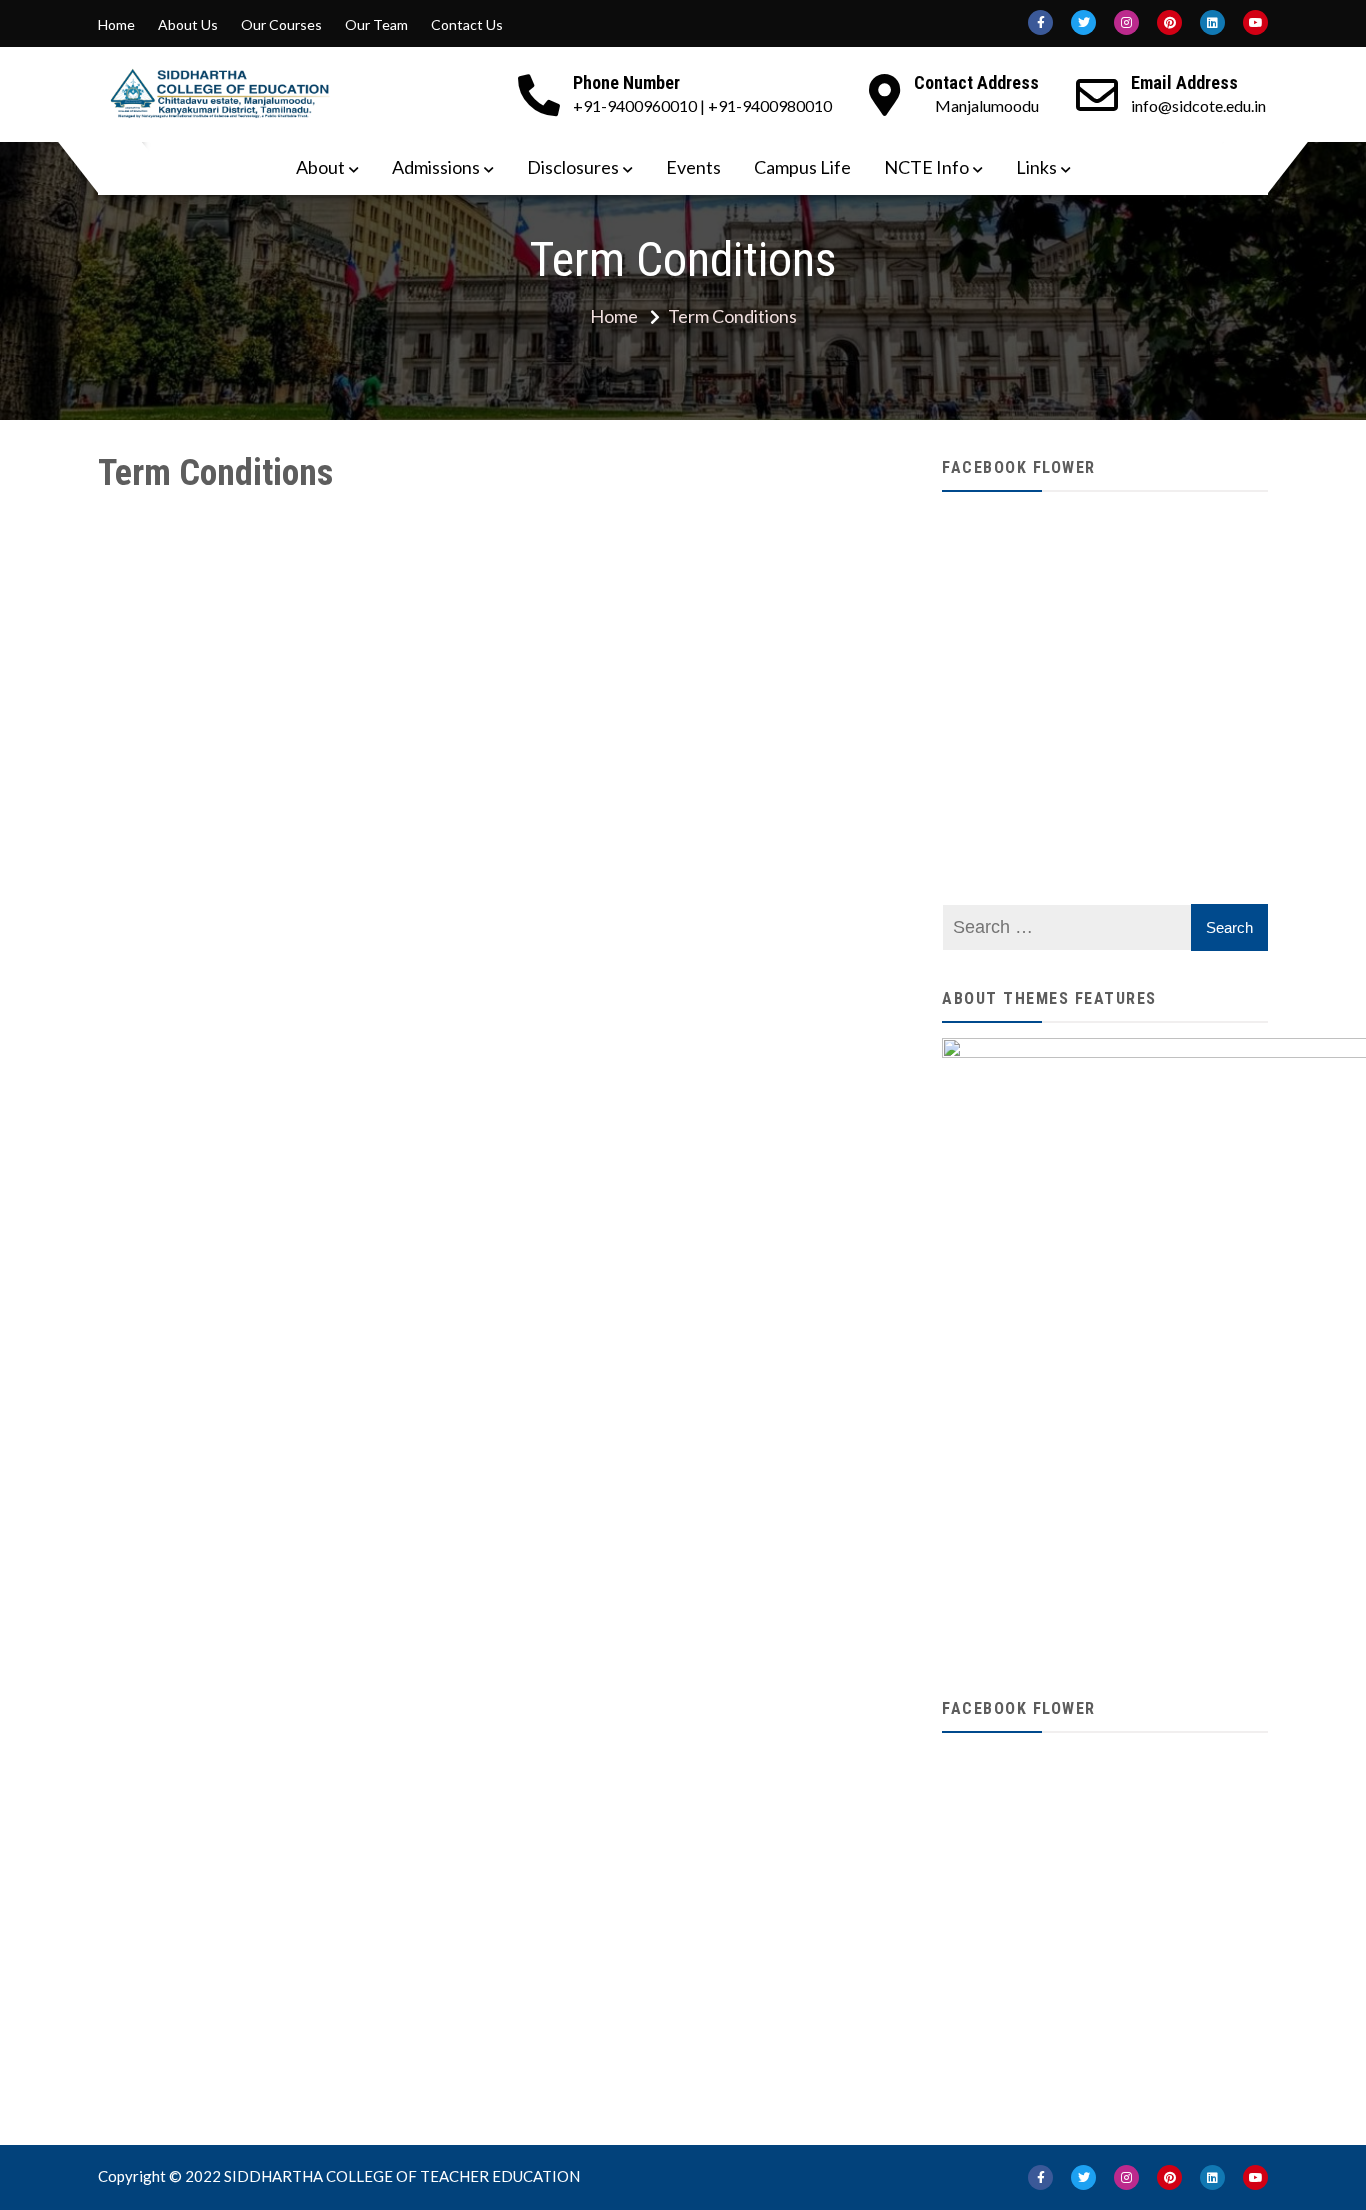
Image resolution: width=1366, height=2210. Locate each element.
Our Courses (281, 25)
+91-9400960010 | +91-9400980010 (702, 105)
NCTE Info (926, 167)
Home (116, 25)
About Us (188, 25)
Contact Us (467, 25)
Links (1036, 167)
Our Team (376, 25)
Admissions (436, 167)
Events (693, 167)
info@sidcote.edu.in (1198, 105)
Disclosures (573, 167)
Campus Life (802, 167)
